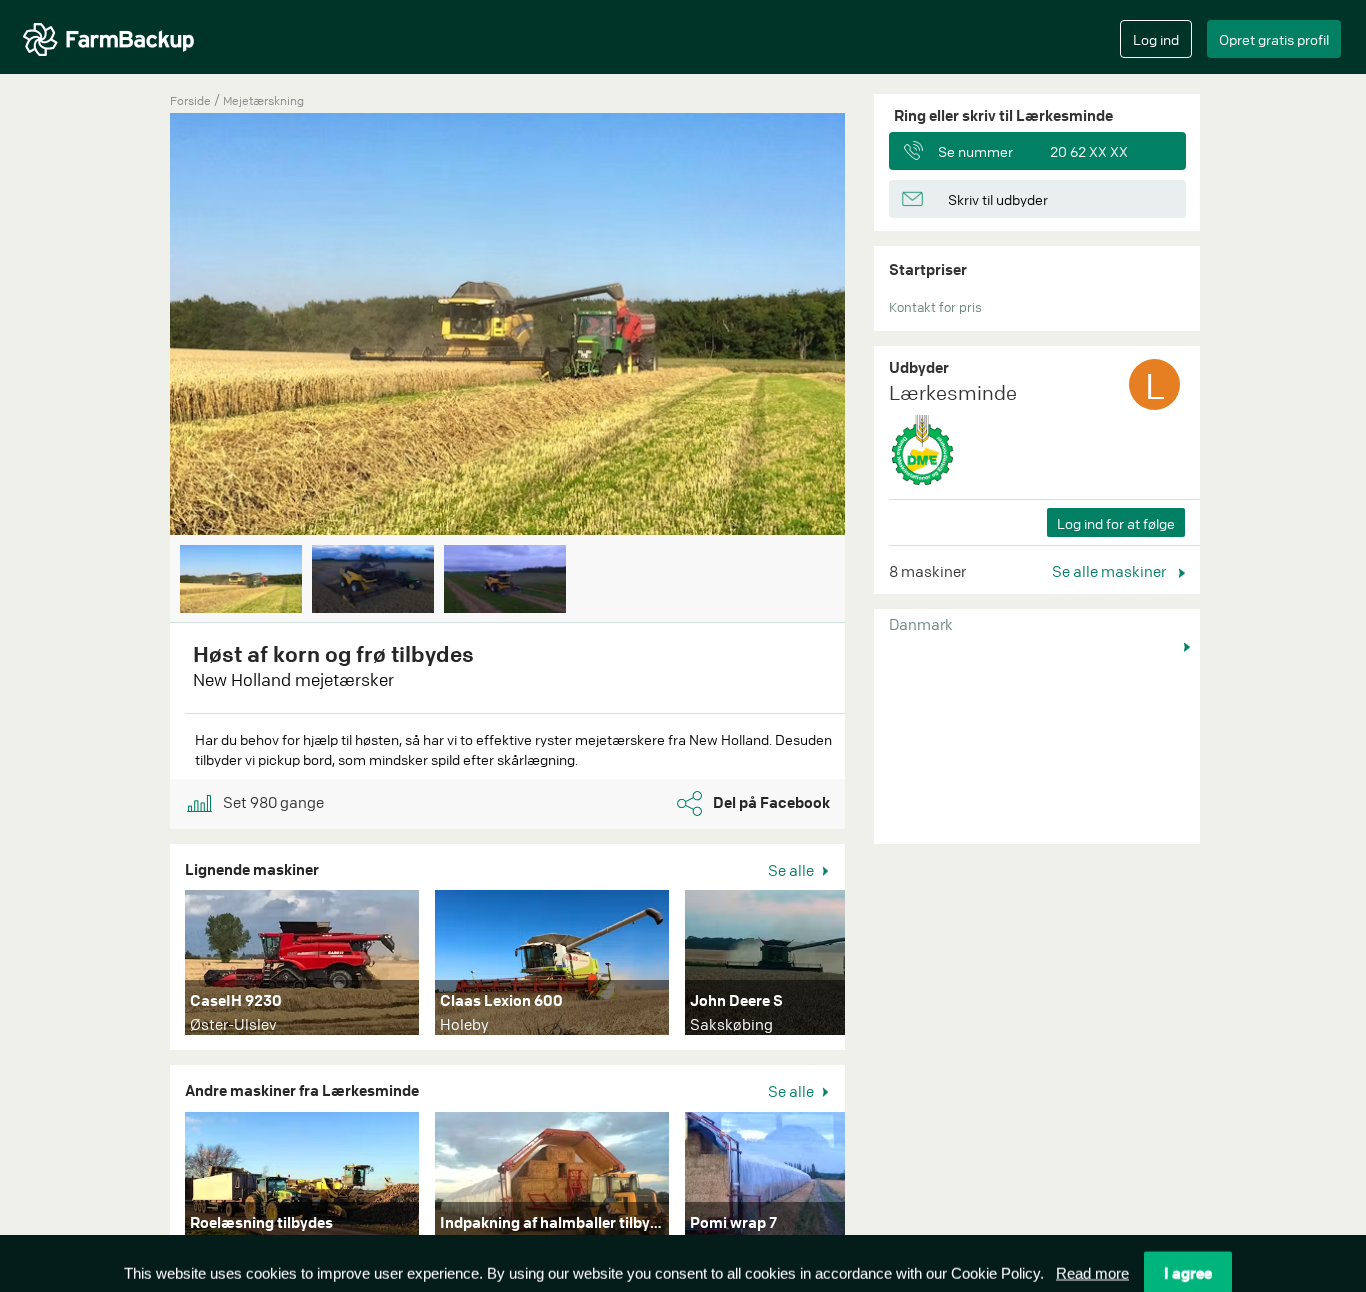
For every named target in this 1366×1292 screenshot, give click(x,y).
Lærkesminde (953, 392)
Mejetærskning (263, 100)
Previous (140, 326)
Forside (190, 100)
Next (875, 326)
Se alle (792, 870)
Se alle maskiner (1110, 571)
